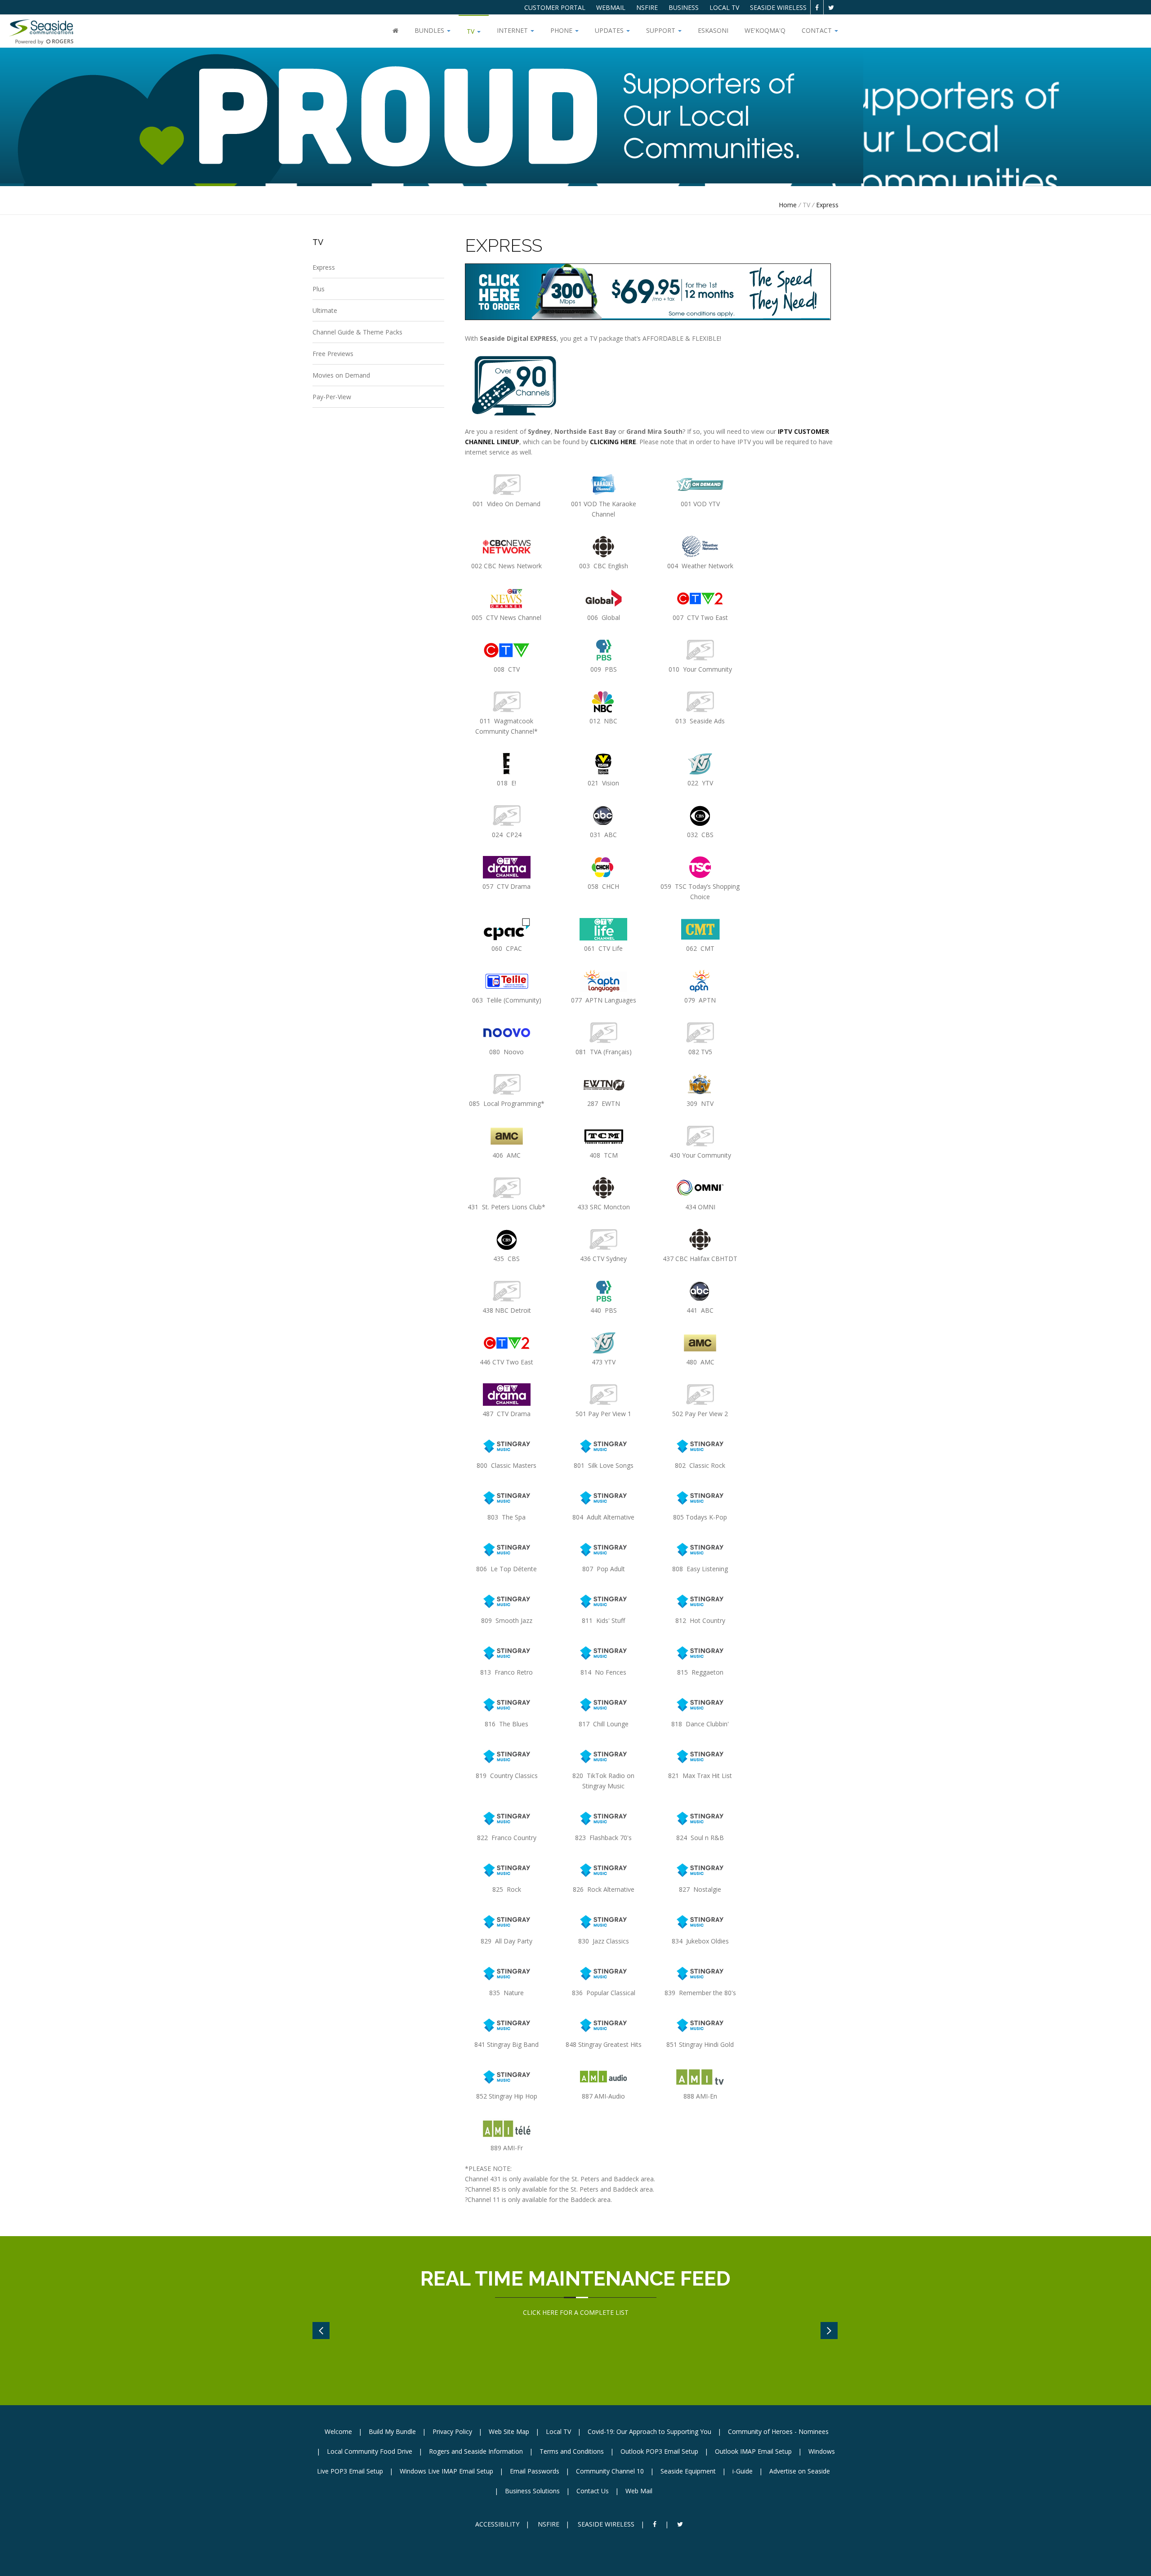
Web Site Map (509, 2431)
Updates (610, 30)
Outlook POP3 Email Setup (659, 2451)
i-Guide (743, 2471)
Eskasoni (713, 30)
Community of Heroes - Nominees (778, 2431)
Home (788, 205)
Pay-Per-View (332, 397)
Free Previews (333, 354)
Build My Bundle (392, 2431)
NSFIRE (647, 7)
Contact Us (593, 2491)
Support (662, 30)
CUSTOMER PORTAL (555, 7)
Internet (513, 30)
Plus (319, 289)
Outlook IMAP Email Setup (753, 2451)
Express (827, 205)
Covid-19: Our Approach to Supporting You (649, 2431)
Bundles (430, 30)
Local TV (558, 2431)
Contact (818, 30)
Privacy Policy (452, 2431)
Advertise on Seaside (800, 2471)
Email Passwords (535, 2471)
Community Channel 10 (610, 2471)
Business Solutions (532, 2491)
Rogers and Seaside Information (476, 2451)
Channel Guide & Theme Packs (357, 332)
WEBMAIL (611, 7)
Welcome (338, 2431)
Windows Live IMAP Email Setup (446, 2471)
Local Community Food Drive (370, 2451)
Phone (562, 30)
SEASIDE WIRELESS (778, 7)
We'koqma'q (765, 30)
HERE (550, 2312)
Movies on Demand (341, 375)
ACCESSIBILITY (497, 2524)
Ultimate (325, 310)
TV (471, 31)
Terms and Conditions (572, 2451)
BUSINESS (684, 7)
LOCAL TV (724, 7)
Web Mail (639, 2491)
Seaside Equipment (688, 2471)
